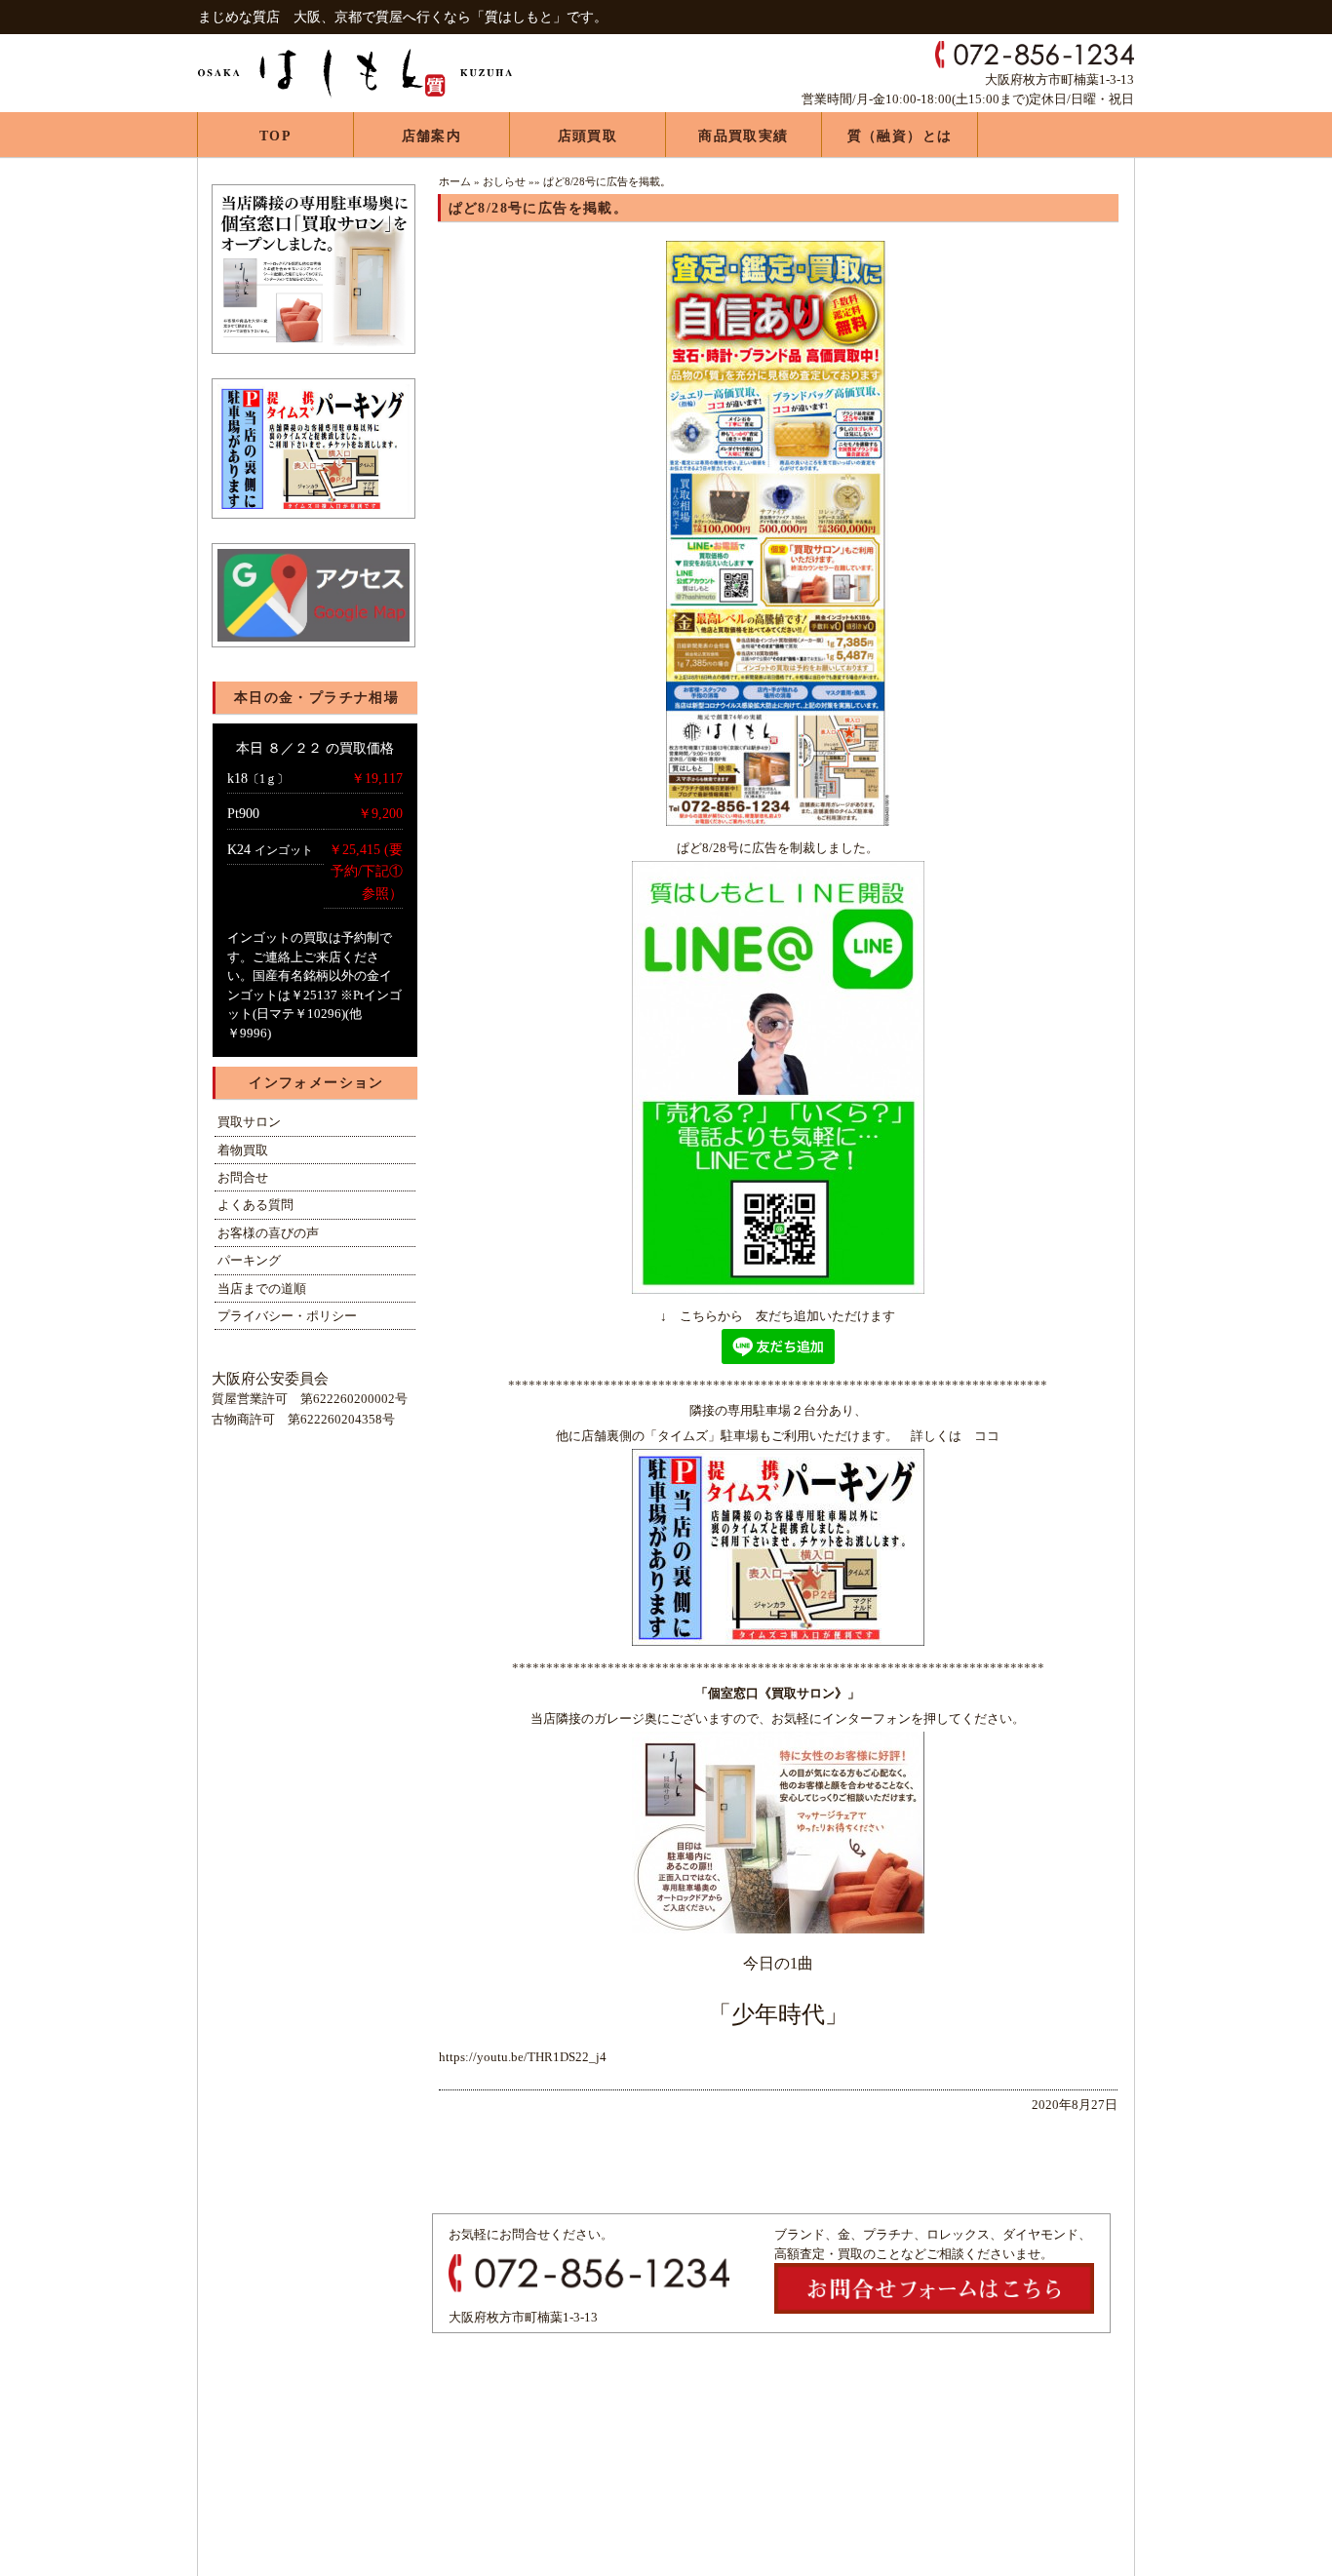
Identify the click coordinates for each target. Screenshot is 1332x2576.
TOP (275, 136)
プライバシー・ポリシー (287, 1316)
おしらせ (504, 181)
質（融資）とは (900, 136)
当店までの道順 (262, 1288)
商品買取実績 (743, 136)
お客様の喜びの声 (268, 1233)
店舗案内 (432, 136)
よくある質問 (255, 1205)
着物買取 (243, 1150)
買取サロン (249, 1122)
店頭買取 (588, 136)
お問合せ (243, 1177)
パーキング (249, 1260)
